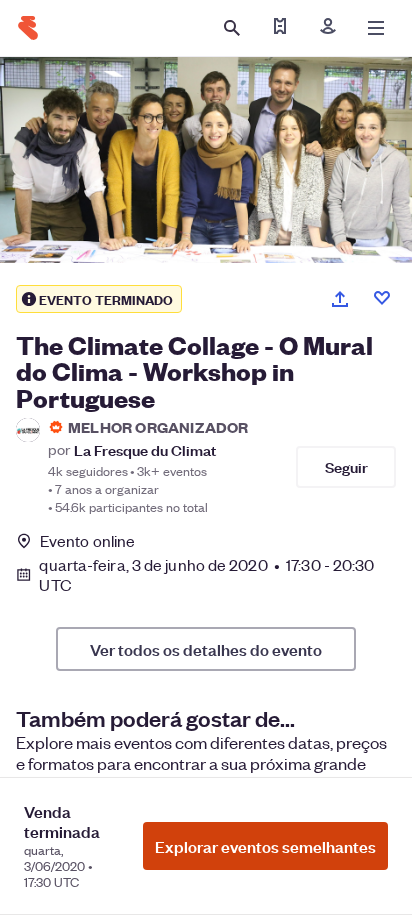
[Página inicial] (28, 28)
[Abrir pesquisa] (232, 28)
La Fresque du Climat (145, 449)
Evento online (87, 541)
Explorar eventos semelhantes (265, 846)
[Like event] (382, 298)
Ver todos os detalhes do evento (206, 649)
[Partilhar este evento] (340, 299)
